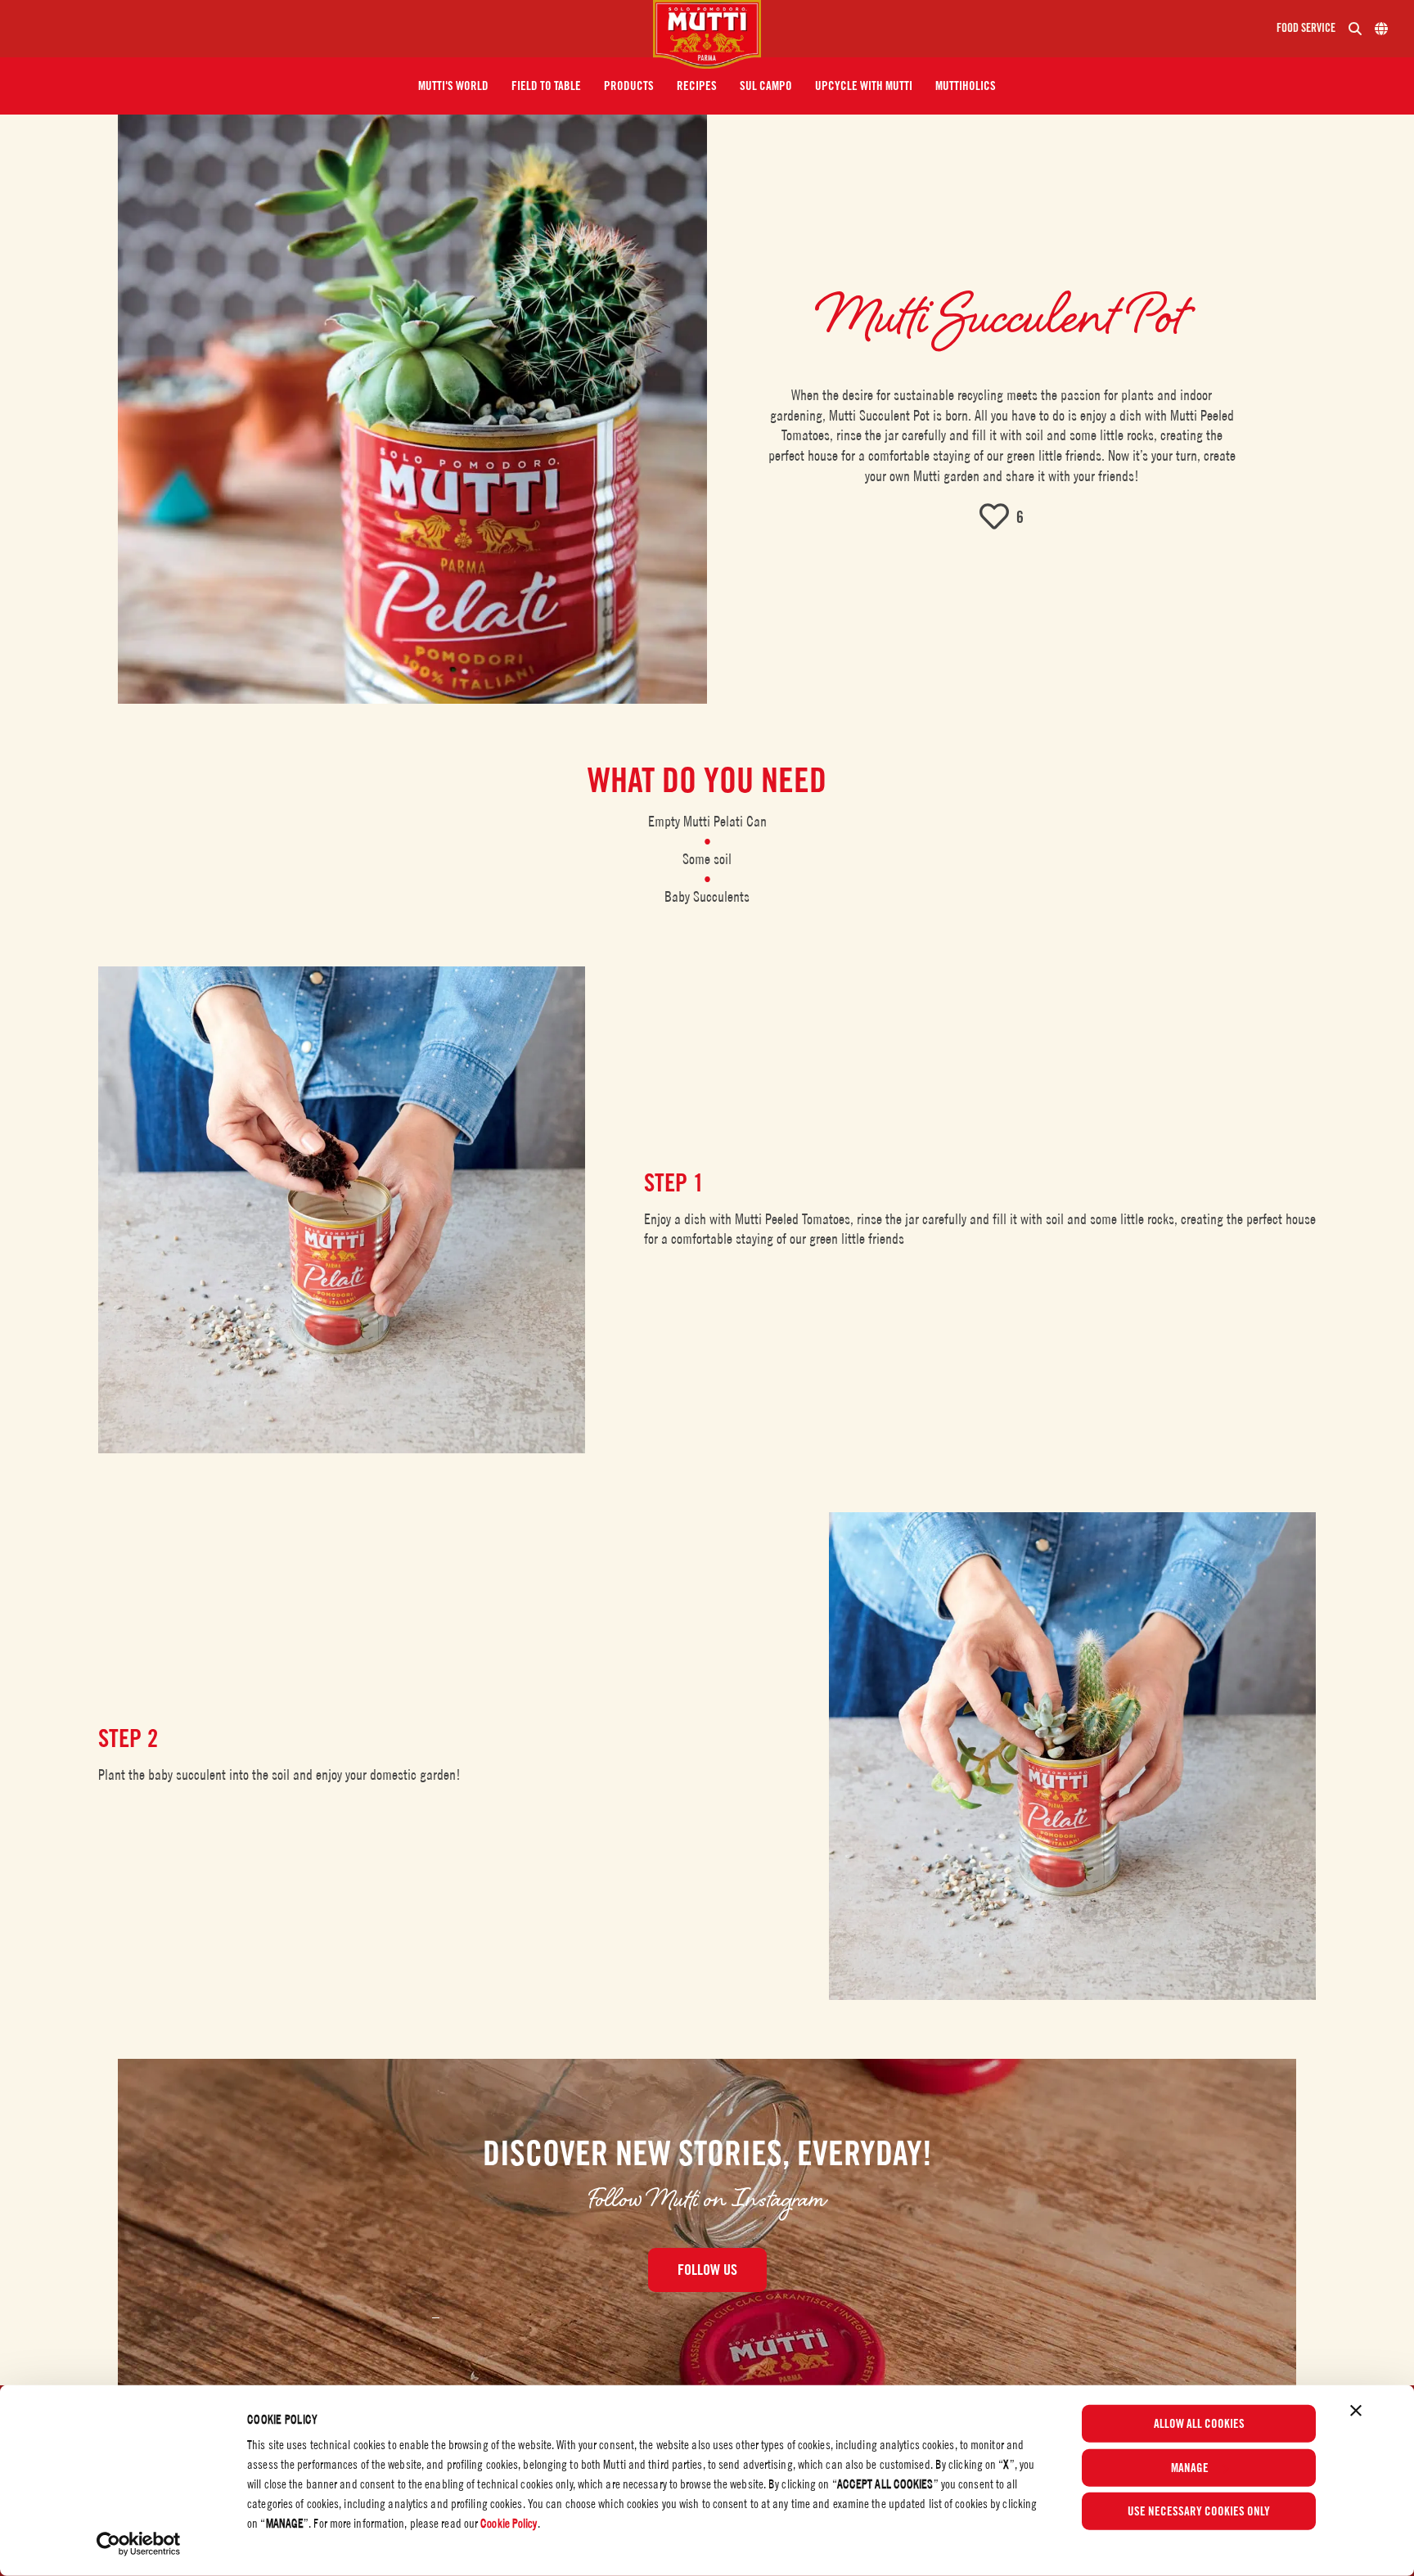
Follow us (707, 2270)
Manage (1190, 2467)
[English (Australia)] (1381, 29)
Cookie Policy (509, 2523)
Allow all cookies (1199, 2424)
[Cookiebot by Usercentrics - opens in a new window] (139, 2544)
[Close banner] (1356, 2411)
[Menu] (333, 29)
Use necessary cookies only (1199, 2511)
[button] (453, 86)
